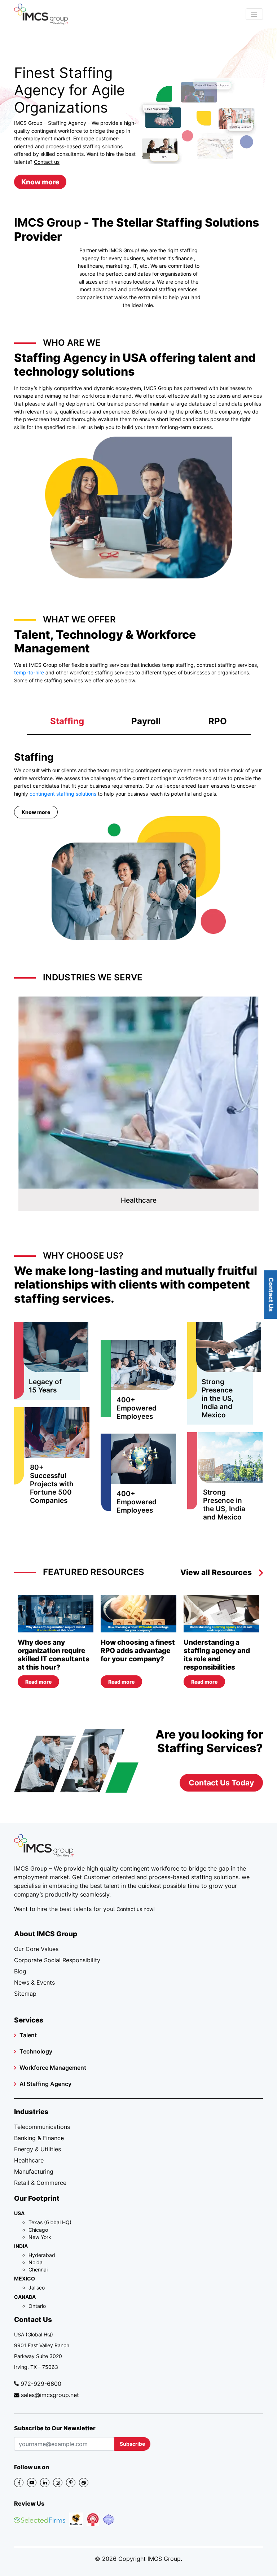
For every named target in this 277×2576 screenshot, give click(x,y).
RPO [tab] (218, 721)
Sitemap (25, 1994)
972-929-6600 (41, 2384)
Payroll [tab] (146, 721)
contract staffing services (227, 665)
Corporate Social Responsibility (57, 1960)
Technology (36, 2051)
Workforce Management (53, 2068)
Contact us (47, 162)
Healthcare (29, 2160)
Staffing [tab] (67, 721)
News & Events (34, 1982)
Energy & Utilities (38, 2149)
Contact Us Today (221, 1783)
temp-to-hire (29, 672)
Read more (38, 1682)
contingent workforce (150, 1868)
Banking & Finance (39, 2138)
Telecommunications (42, 2127)
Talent (28, 2035)
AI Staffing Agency (45, 2084)
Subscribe (132, 2444)
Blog (20, 1971)
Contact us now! (136, 1909)
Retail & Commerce (40, 2183)
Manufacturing (34, 2172)
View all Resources (216, 1572)
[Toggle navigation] (254, 14)
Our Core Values (36, 1949)
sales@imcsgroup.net (50, 2395)
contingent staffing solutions (63, 794)
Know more (40, 182)
